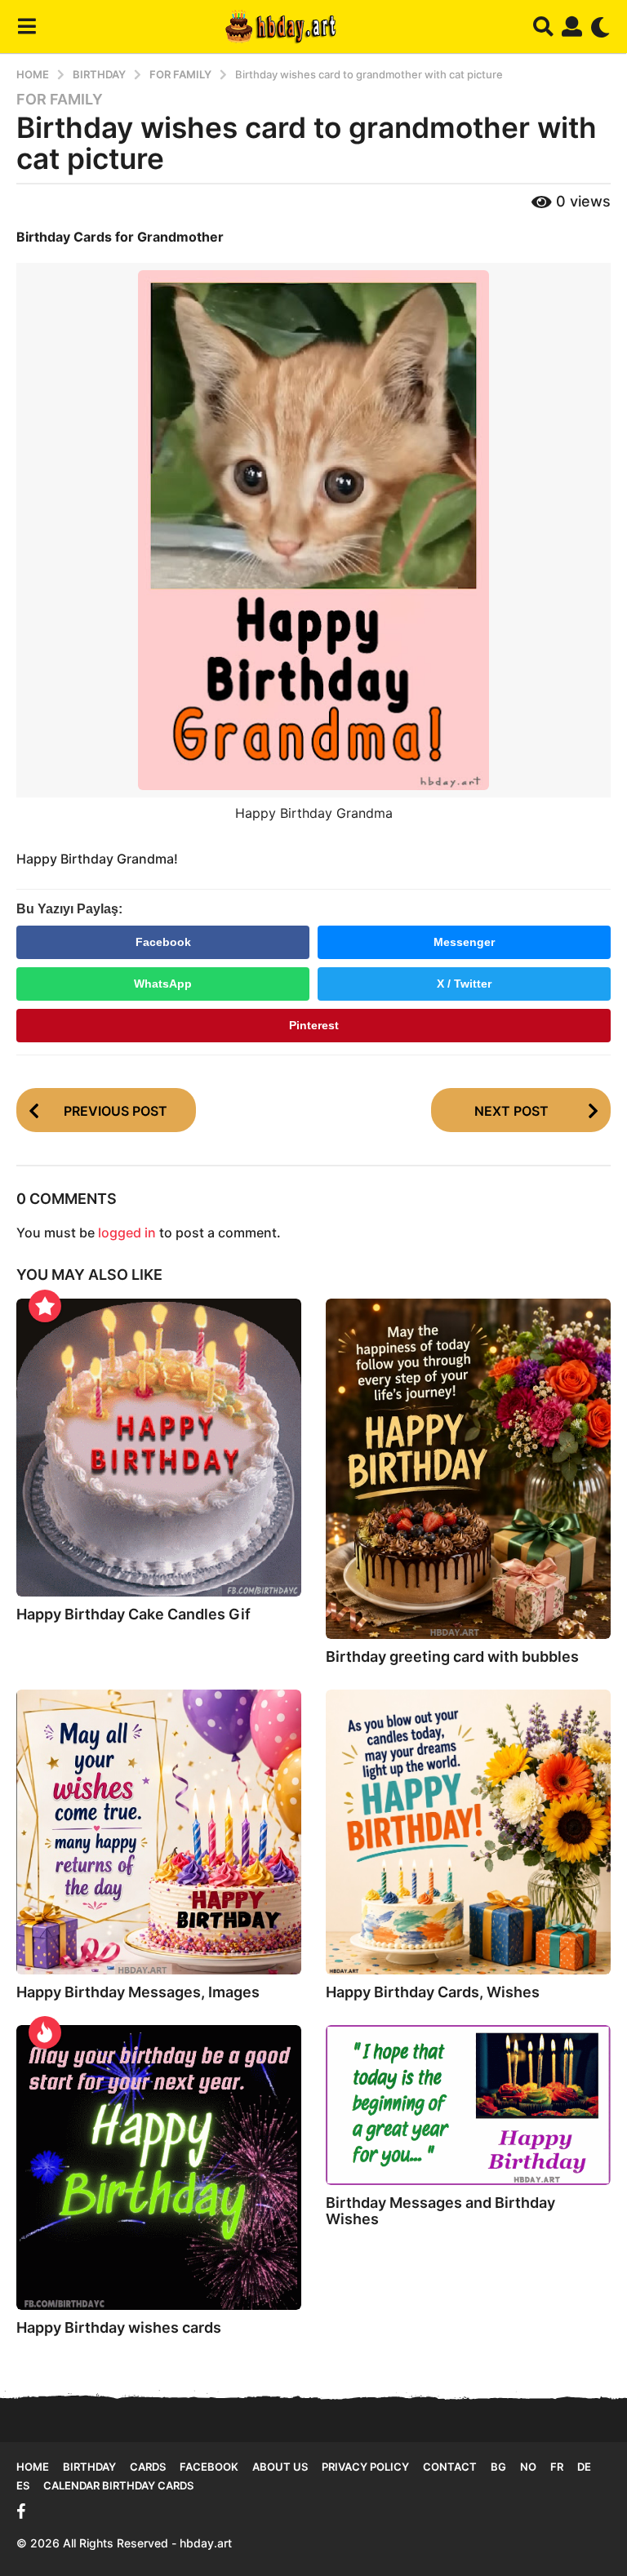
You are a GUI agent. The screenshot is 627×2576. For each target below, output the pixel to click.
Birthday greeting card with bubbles (452, 1657)
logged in (127, 1232)
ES (23, 2485)
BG (498, 2467)
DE (584, 2467)
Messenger (464, 942)
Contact (450, 2467)
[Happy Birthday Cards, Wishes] (468, 1832)
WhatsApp (163, 984)
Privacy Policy (365, 2467)
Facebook (163, 942)
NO (528, 2467)
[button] (27, 27)
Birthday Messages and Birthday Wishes (440, 2211)
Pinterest (314, 1025)
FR (557, 2467)
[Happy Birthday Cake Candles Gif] (159, 1448)
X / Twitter (464, 984)
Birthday (89, 2467)
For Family (60, 100)
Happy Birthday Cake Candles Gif (133, 1614)
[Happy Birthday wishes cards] (159, 2167)
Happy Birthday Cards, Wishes (433, 1992)
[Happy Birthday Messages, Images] (159, 1832)
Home (33, 2467)
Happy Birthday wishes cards (119, 2327)
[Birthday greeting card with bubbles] (468, 1469)
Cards (148, 2467)
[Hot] (45, 2032)
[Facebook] (21, 2512)
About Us (280, 2467)
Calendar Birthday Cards (118, 2485)
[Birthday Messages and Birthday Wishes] (468, 2105)
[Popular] (45, 1306)
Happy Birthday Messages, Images (138, 1992)
